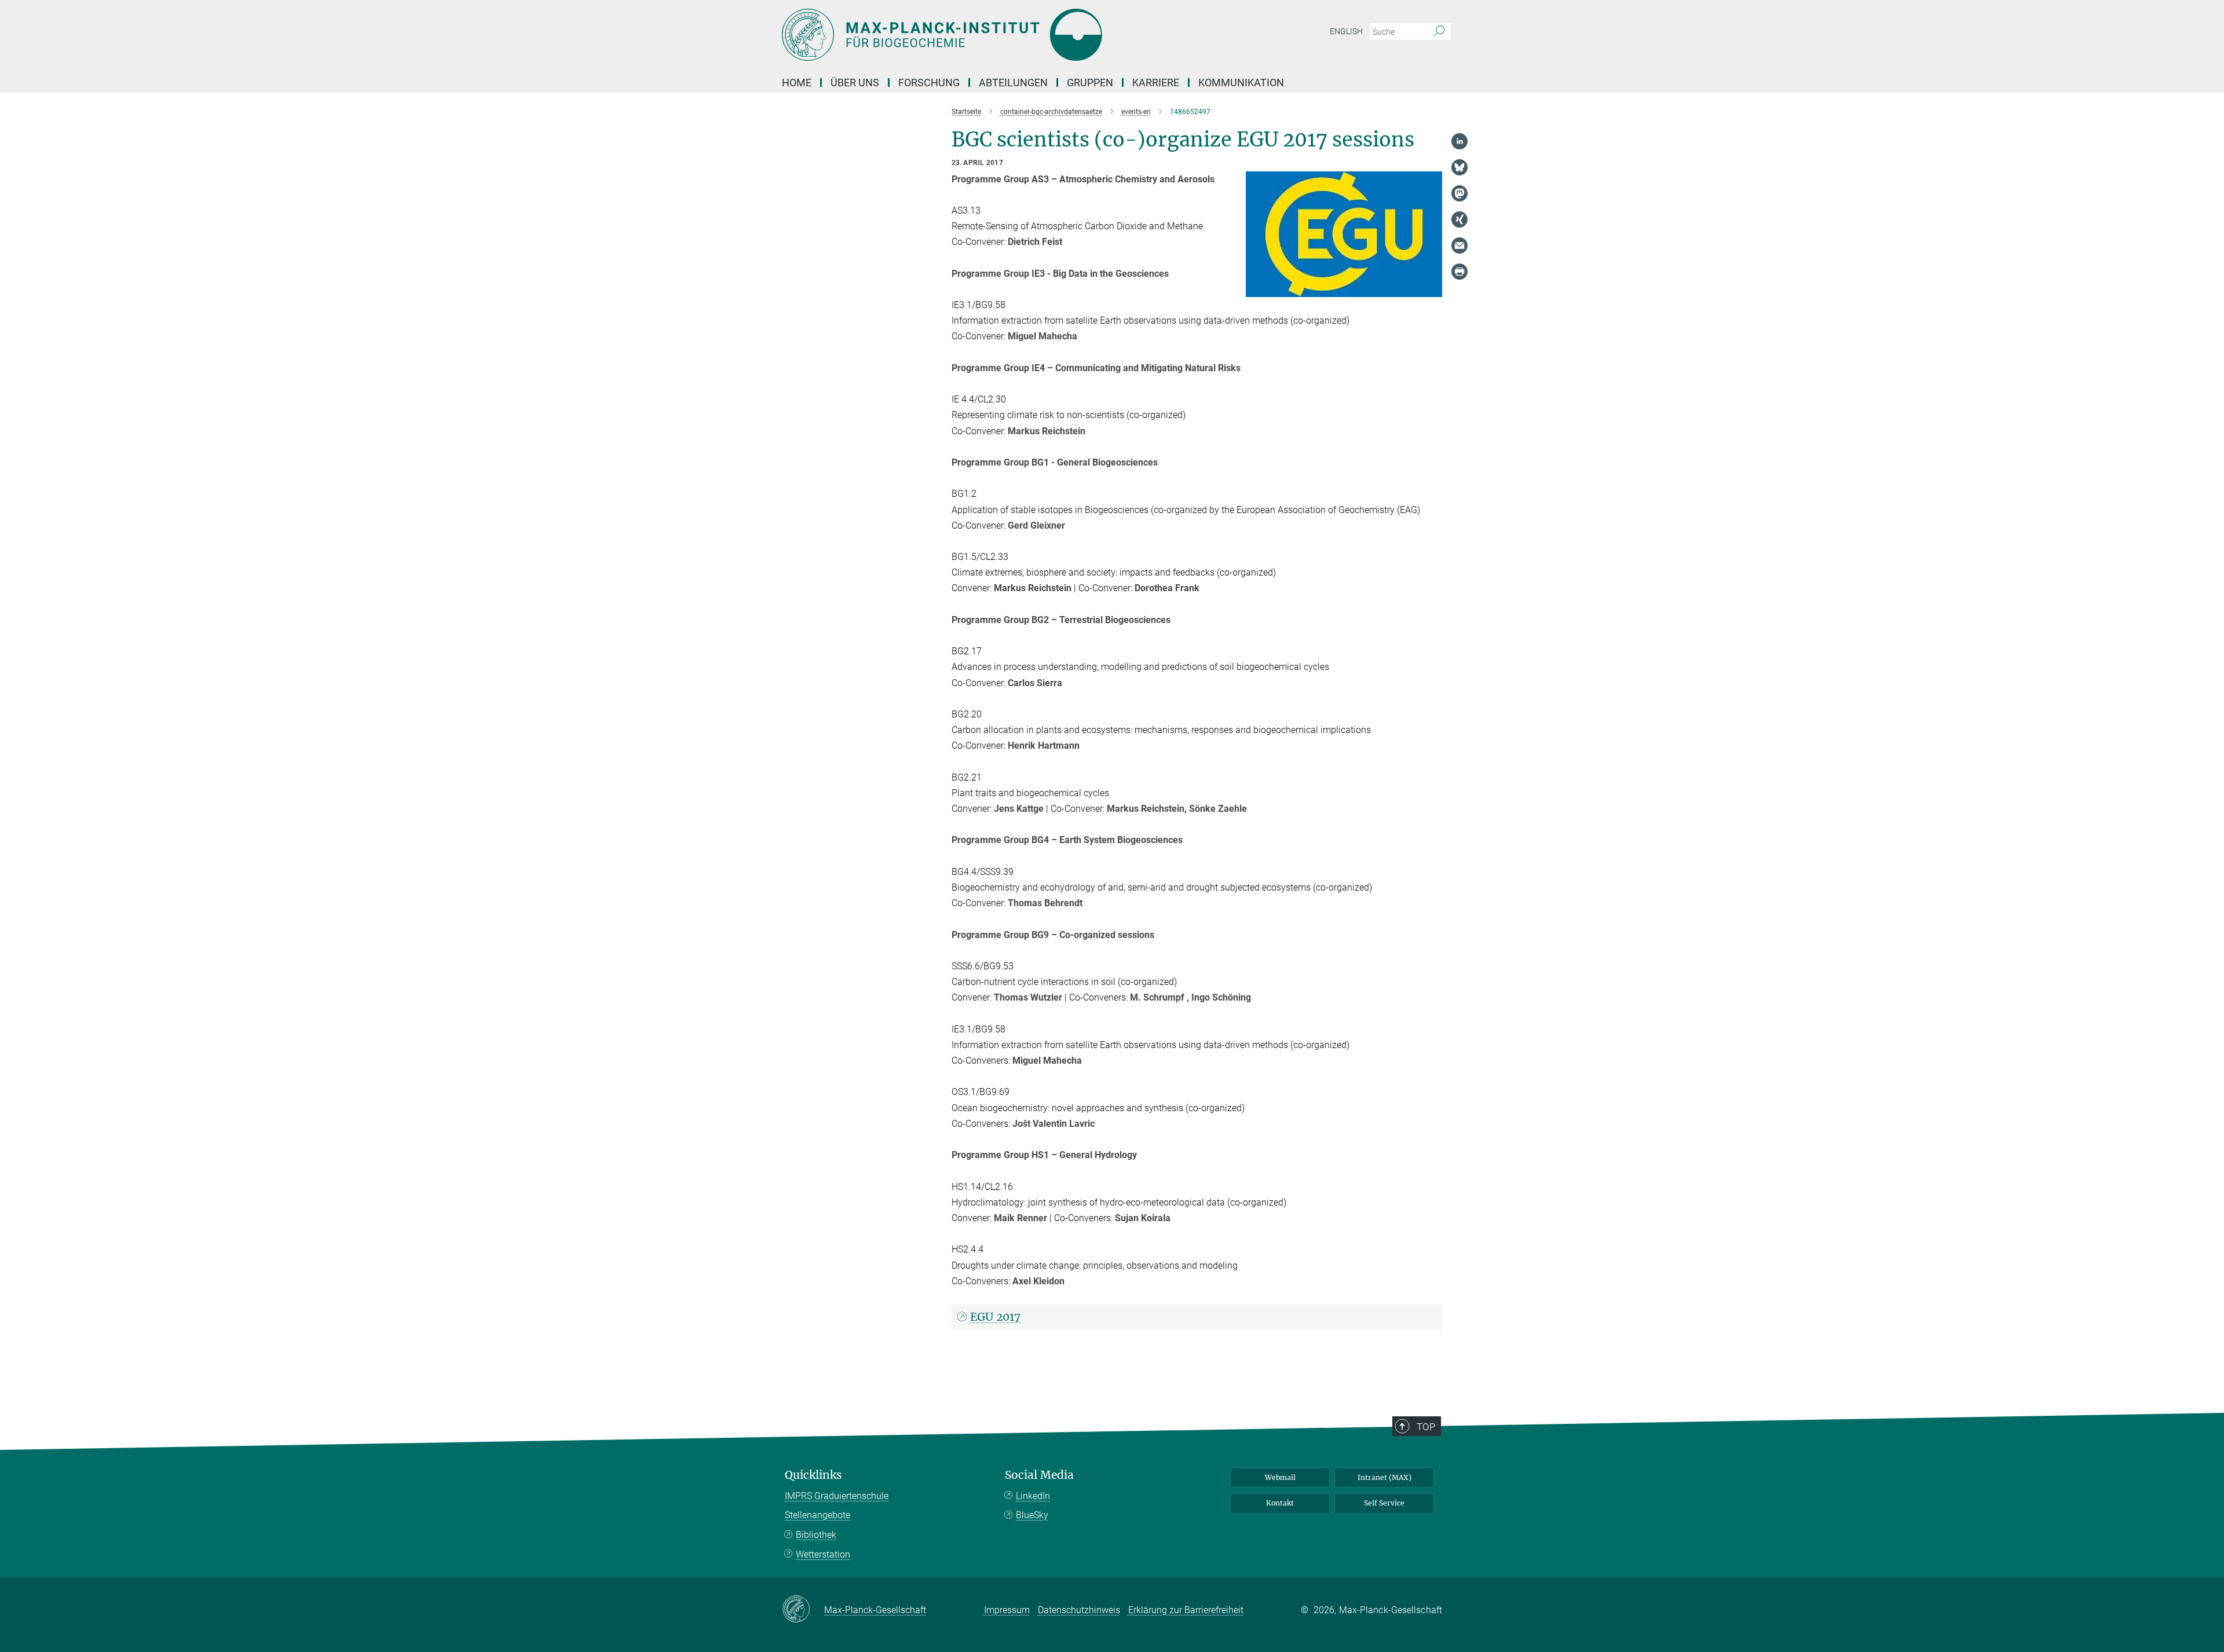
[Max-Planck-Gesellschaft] (803, 1610)
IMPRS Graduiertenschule (837, 1496)
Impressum (1007, 1610)
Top (1426, 1427)
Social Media (1039, 1475)
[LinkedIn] (1460, 141)
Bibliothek (816, 1535)
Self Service (1384, 1503)
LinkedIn (1033, 1496)
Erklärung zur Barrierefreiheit (1186, 1610)
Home (797, 83)
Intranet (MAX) (1384, 1477)
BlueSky (1032, 1515)
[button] (1432, 288)
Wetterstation (823, 1554)
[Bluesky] (1460, 167)
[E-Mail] (1460, 246)
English (1346, 31)
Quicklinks (813, 1475)
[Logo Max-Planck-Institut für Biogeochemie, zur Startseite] (999, 35)
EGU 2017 (995, 1317)
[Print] (1460, 272)
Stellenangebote (817, 1515)
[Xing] (1460, 219)
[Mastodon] (1460, 193)
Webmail (1280, 1477)
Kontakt (1280, 1503)
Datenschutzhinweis (1079, 1610)
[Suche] (1439, 32)
